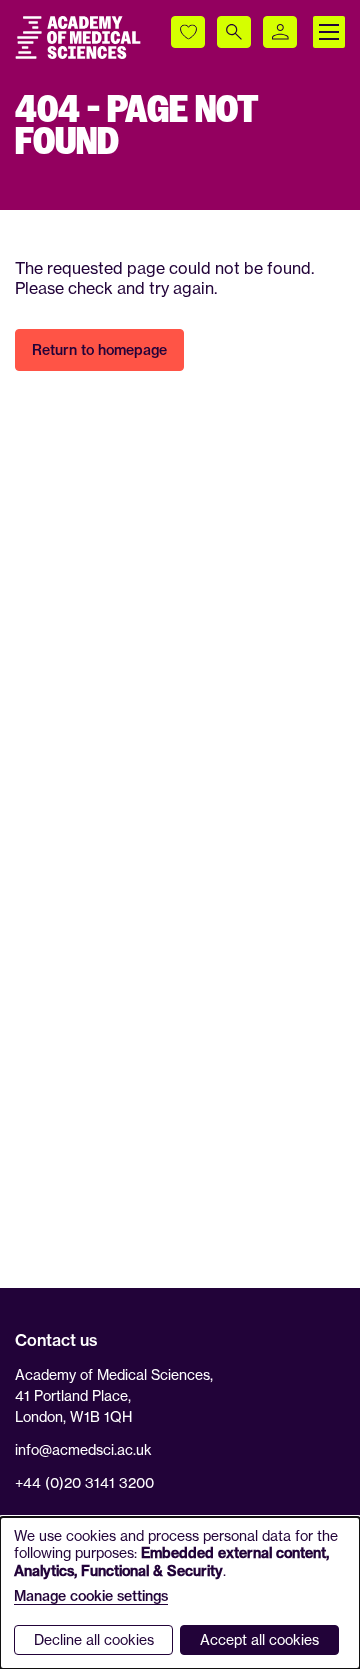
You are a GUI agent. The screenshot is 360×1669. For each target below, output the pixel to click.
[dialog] (180, 1593)
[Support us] (188, 32)
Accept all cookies (259, 1639)
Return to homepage (99, 350)
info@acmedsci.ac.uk (83, 1449)
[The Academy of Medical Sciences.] (78, 37)
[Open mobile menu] (329, 32)
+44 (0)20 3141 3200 (84, 1482)
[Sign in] (280, 32)
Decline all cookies (94, 1639)
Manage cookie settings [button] (91, 1596)
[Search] (234, 32)
